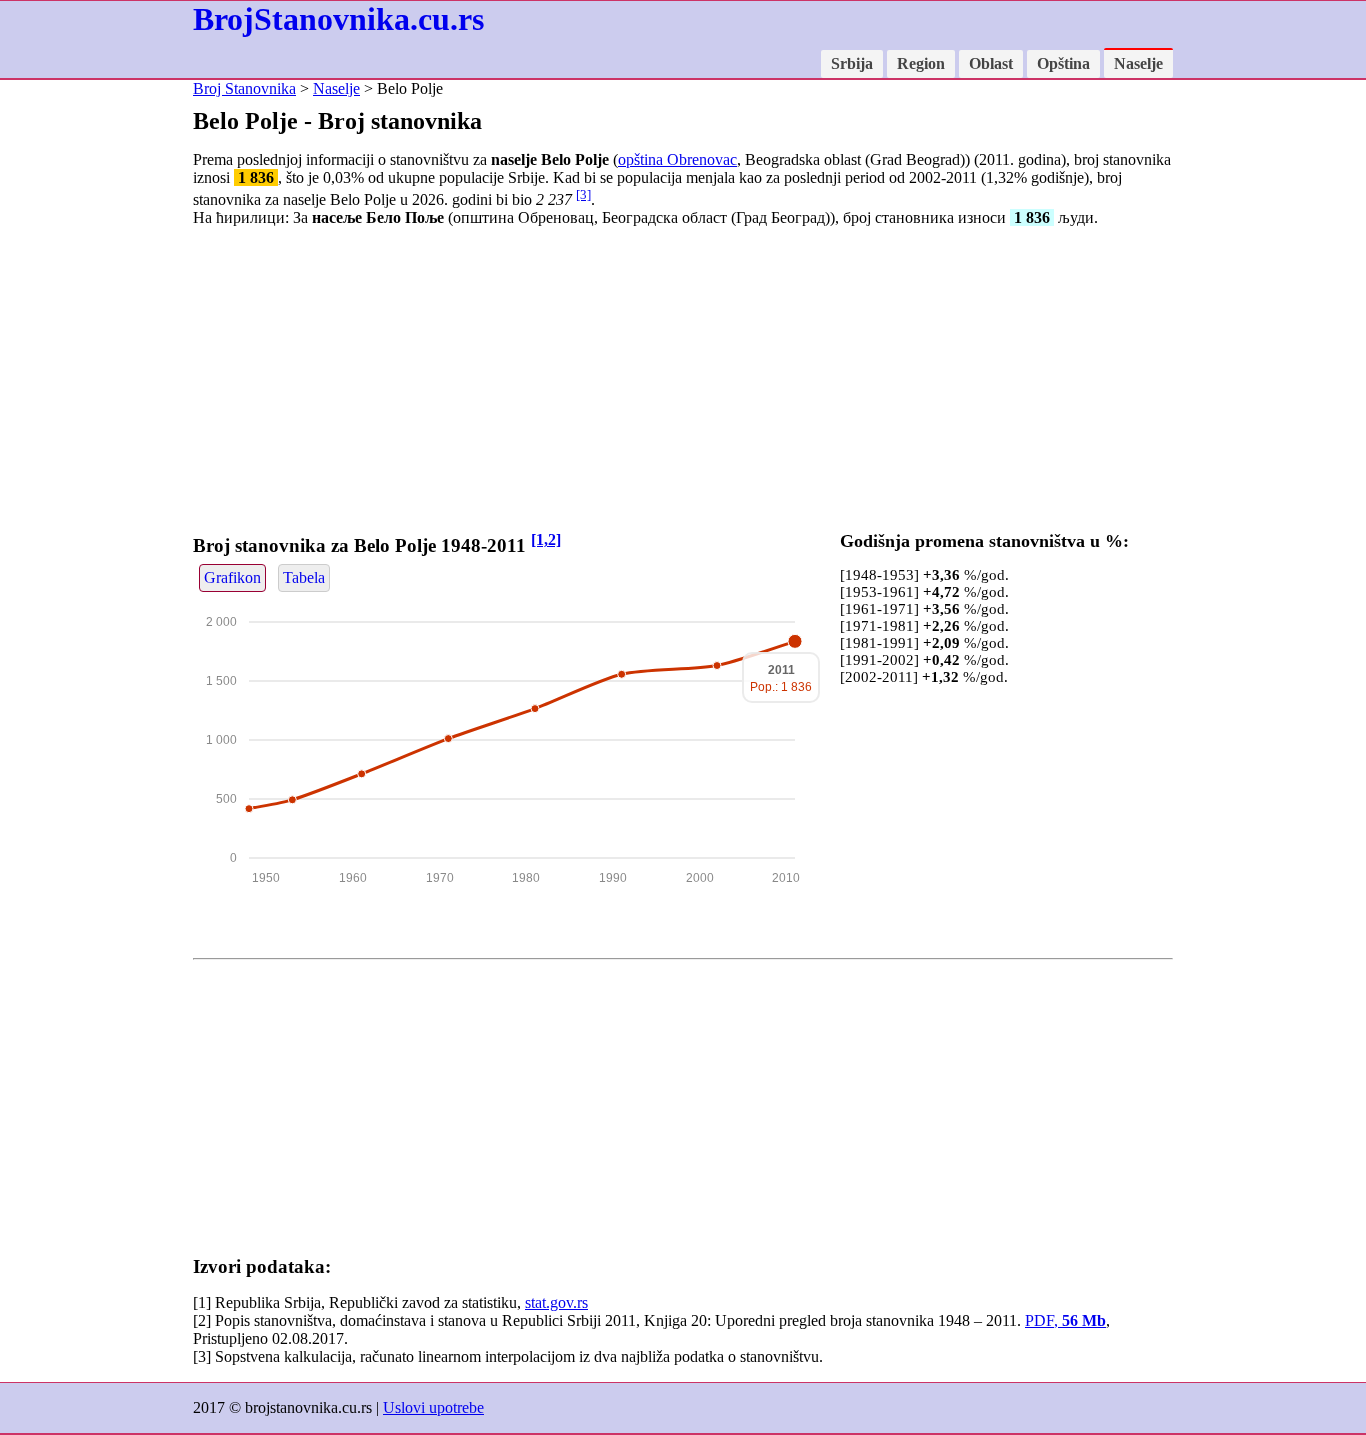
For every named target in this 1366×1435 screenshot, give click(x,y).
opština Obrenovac (677, 159)
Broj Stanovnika (244, 88)
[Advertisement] (683, 383)
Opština (1063, 63)
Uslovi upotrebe (433, 1407)
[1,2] (546, 539)
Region (921, 63)
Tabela (304, 577)
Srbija (852, 63)
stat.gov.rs (556, 1302)
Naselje (1138, 63)
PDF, (1065, 1320)
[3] (583, 194)
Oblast (991, 63)
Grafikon (232, 577)
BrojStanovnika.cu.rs (338, 19)
